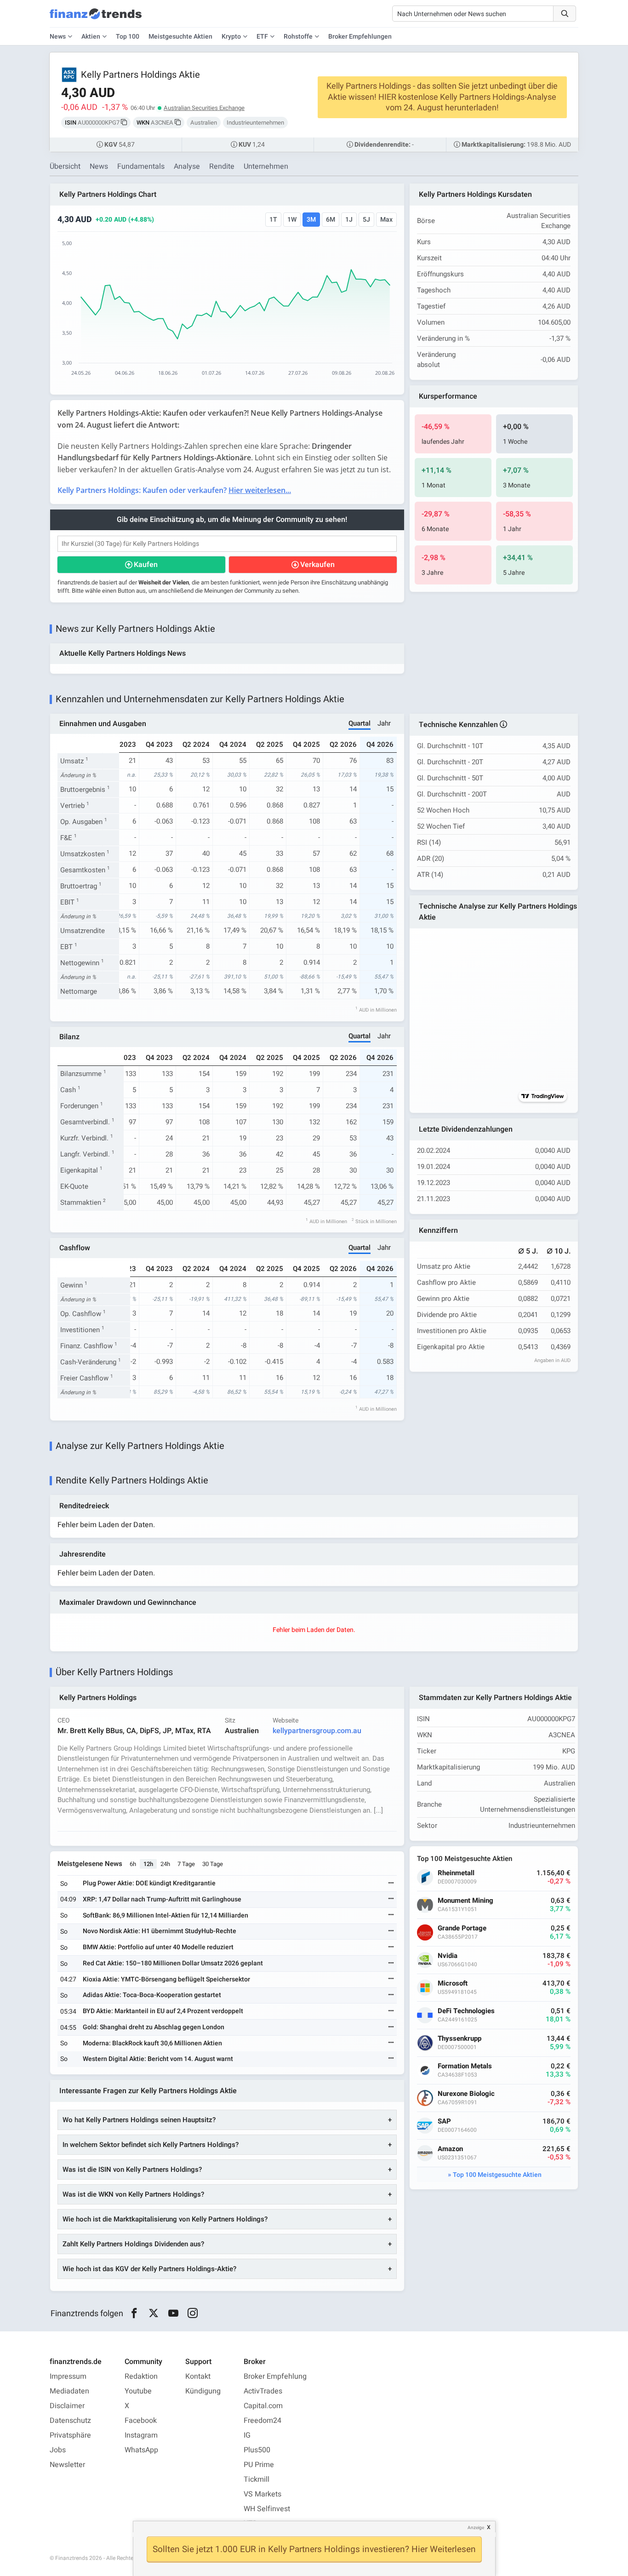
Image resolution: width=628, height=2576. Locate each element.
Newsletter (67, 2465)
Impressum (68, 2376)
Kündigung (203, 2391)
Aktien (91, 37)
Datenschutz (70, 2421)
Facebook (141, 2421)
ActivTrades (263, 2391)
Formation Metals (465, 2066)
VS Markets (263, 2494)
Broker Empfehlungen (360, 37)
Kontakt (198, 2376)
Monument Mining (465, 1901)
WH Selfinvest (267, 2509)
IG (247, 2435)
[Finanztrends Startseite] (96, 18)
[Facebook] (134, 2313)
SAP (444, 2121)
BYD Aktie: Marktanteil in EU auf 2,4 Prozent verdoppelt (163, 2011)
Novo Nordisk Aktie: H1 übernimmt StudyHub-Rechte (160, 1931)
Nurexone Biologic (466, 2094)
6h (133, 1864)
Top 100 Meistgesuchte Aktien (497, 2175)
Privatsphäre (70, 2435)
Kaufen (146, 565)
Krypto (231, 37)
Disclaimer (67, 2406)
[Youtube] (173, 2313)
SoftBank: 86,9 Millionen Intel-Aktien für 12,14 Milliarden (166, 1915)
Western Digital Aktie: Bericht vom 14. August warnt (158, 2059)
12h (148, 1864)
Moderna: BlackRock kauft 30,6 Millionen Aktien (152, 2043)
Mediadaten (69, 2391)
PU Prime (259, 2465)
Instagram (141, 2435)
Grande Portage (462, 1928)
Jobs (58, 2450)
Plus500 (257, 2450)
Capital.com (263, 2406)
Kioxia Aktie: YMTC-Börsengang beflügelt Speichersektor (166, 1979)
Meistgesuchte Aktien (180, 37)
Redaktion (141, 2376)
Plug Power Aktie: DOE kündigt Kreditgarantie (149, 1883)
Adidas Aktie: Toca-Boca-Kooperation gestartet (152, 1995)
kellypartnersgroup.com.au (317, 1731)
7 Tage (186, 1864)
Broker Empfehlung (275, 2376)
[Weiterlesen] (391, 1884)
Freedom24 (263, 2421)
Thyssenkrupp (460, 2039)
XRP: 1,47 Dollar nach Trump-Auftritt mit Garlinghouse (162, 1899)
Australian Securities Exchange (204, 108)
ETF (262, 37)
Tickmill (257, 2479)
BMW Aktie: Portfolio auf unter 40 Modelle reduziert (158, 1947)
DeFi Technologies (466, 2011)
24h (165, 1864)
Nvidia (448, 1956)
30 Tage (213, 1864)
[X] (154, 2313)
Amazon (450, 2149)
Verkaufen (317, 565)
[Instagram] (193, 2313)
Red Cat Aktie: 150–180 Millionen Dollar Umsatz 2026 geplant (173, 1963)
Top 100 (128, 37)
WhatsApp (141, 2450)
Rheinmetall (456, 1873)
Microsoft (453, 1984)
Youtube (138, 2391)
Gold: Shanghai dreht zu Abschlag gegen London (154, 2027)
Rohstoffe (298, 37)
